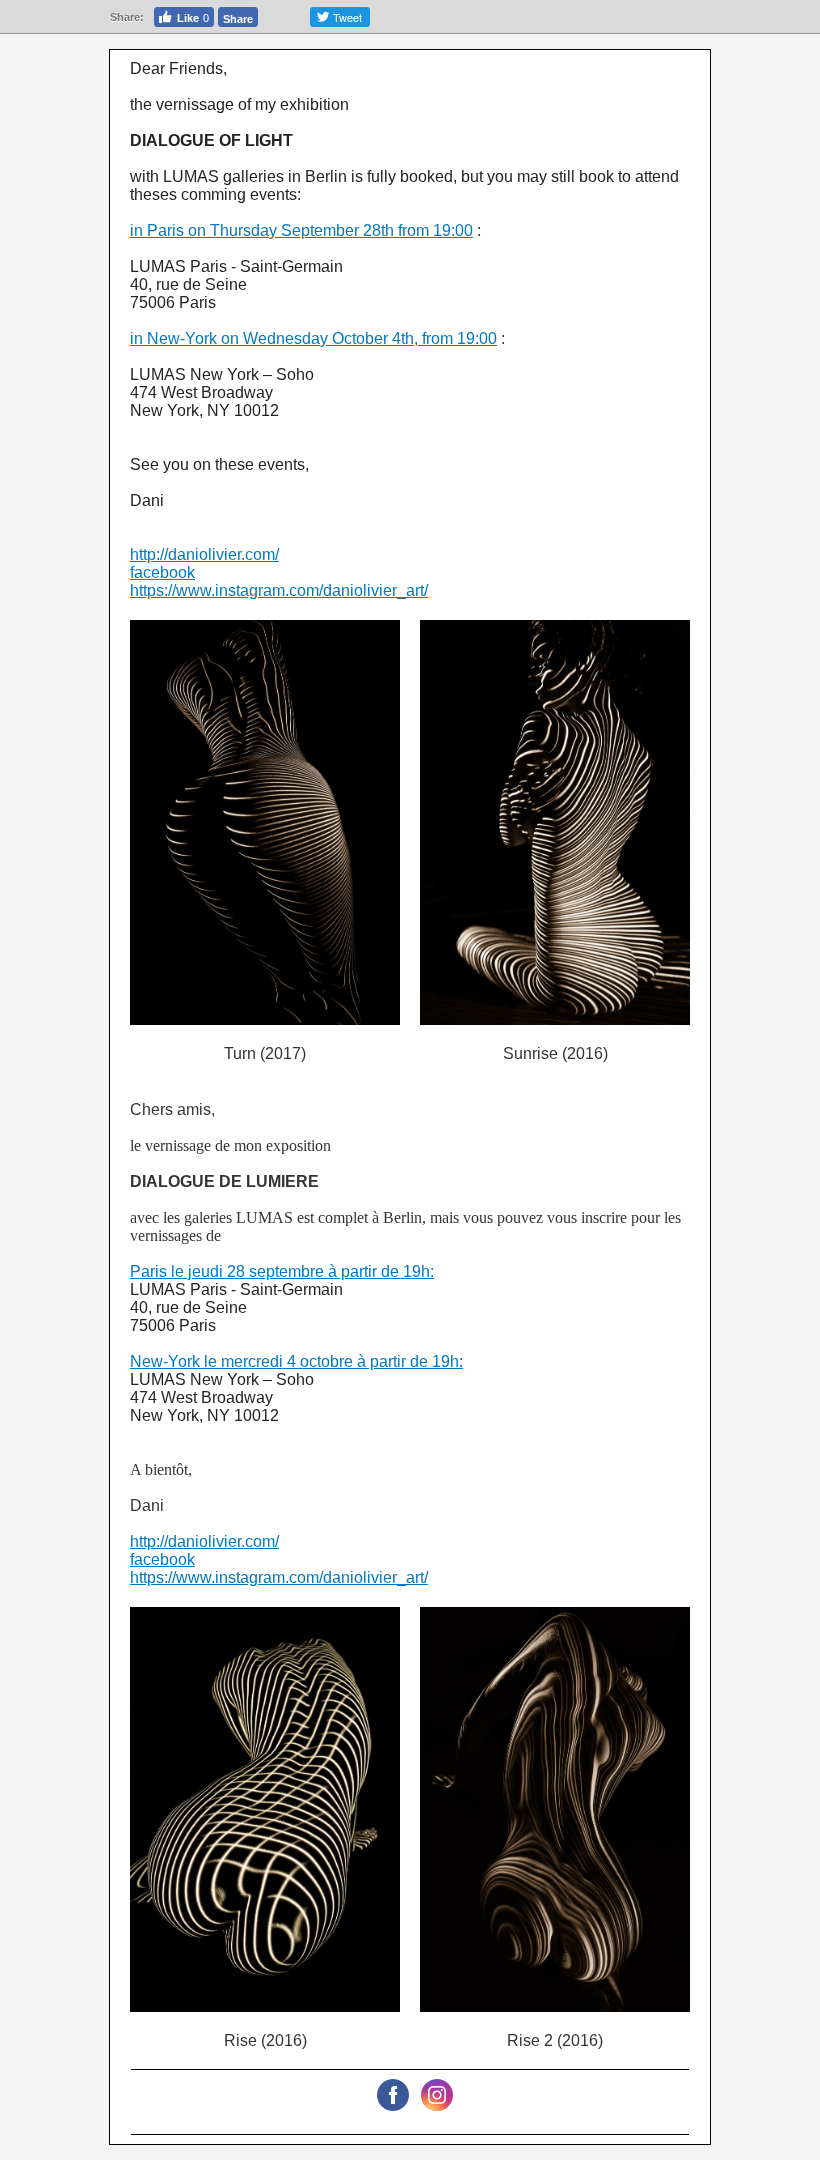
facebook (162, 572)
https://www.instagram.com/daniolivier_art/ (279, 590)
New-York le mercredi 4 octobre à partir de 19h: (296, 1361)
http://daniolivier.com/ (204, 554)
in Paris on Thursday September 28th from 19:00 (301, 230)
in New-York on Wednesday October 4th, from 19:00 (313, 338)
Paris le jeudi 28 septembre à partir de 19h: (282, 1271)
